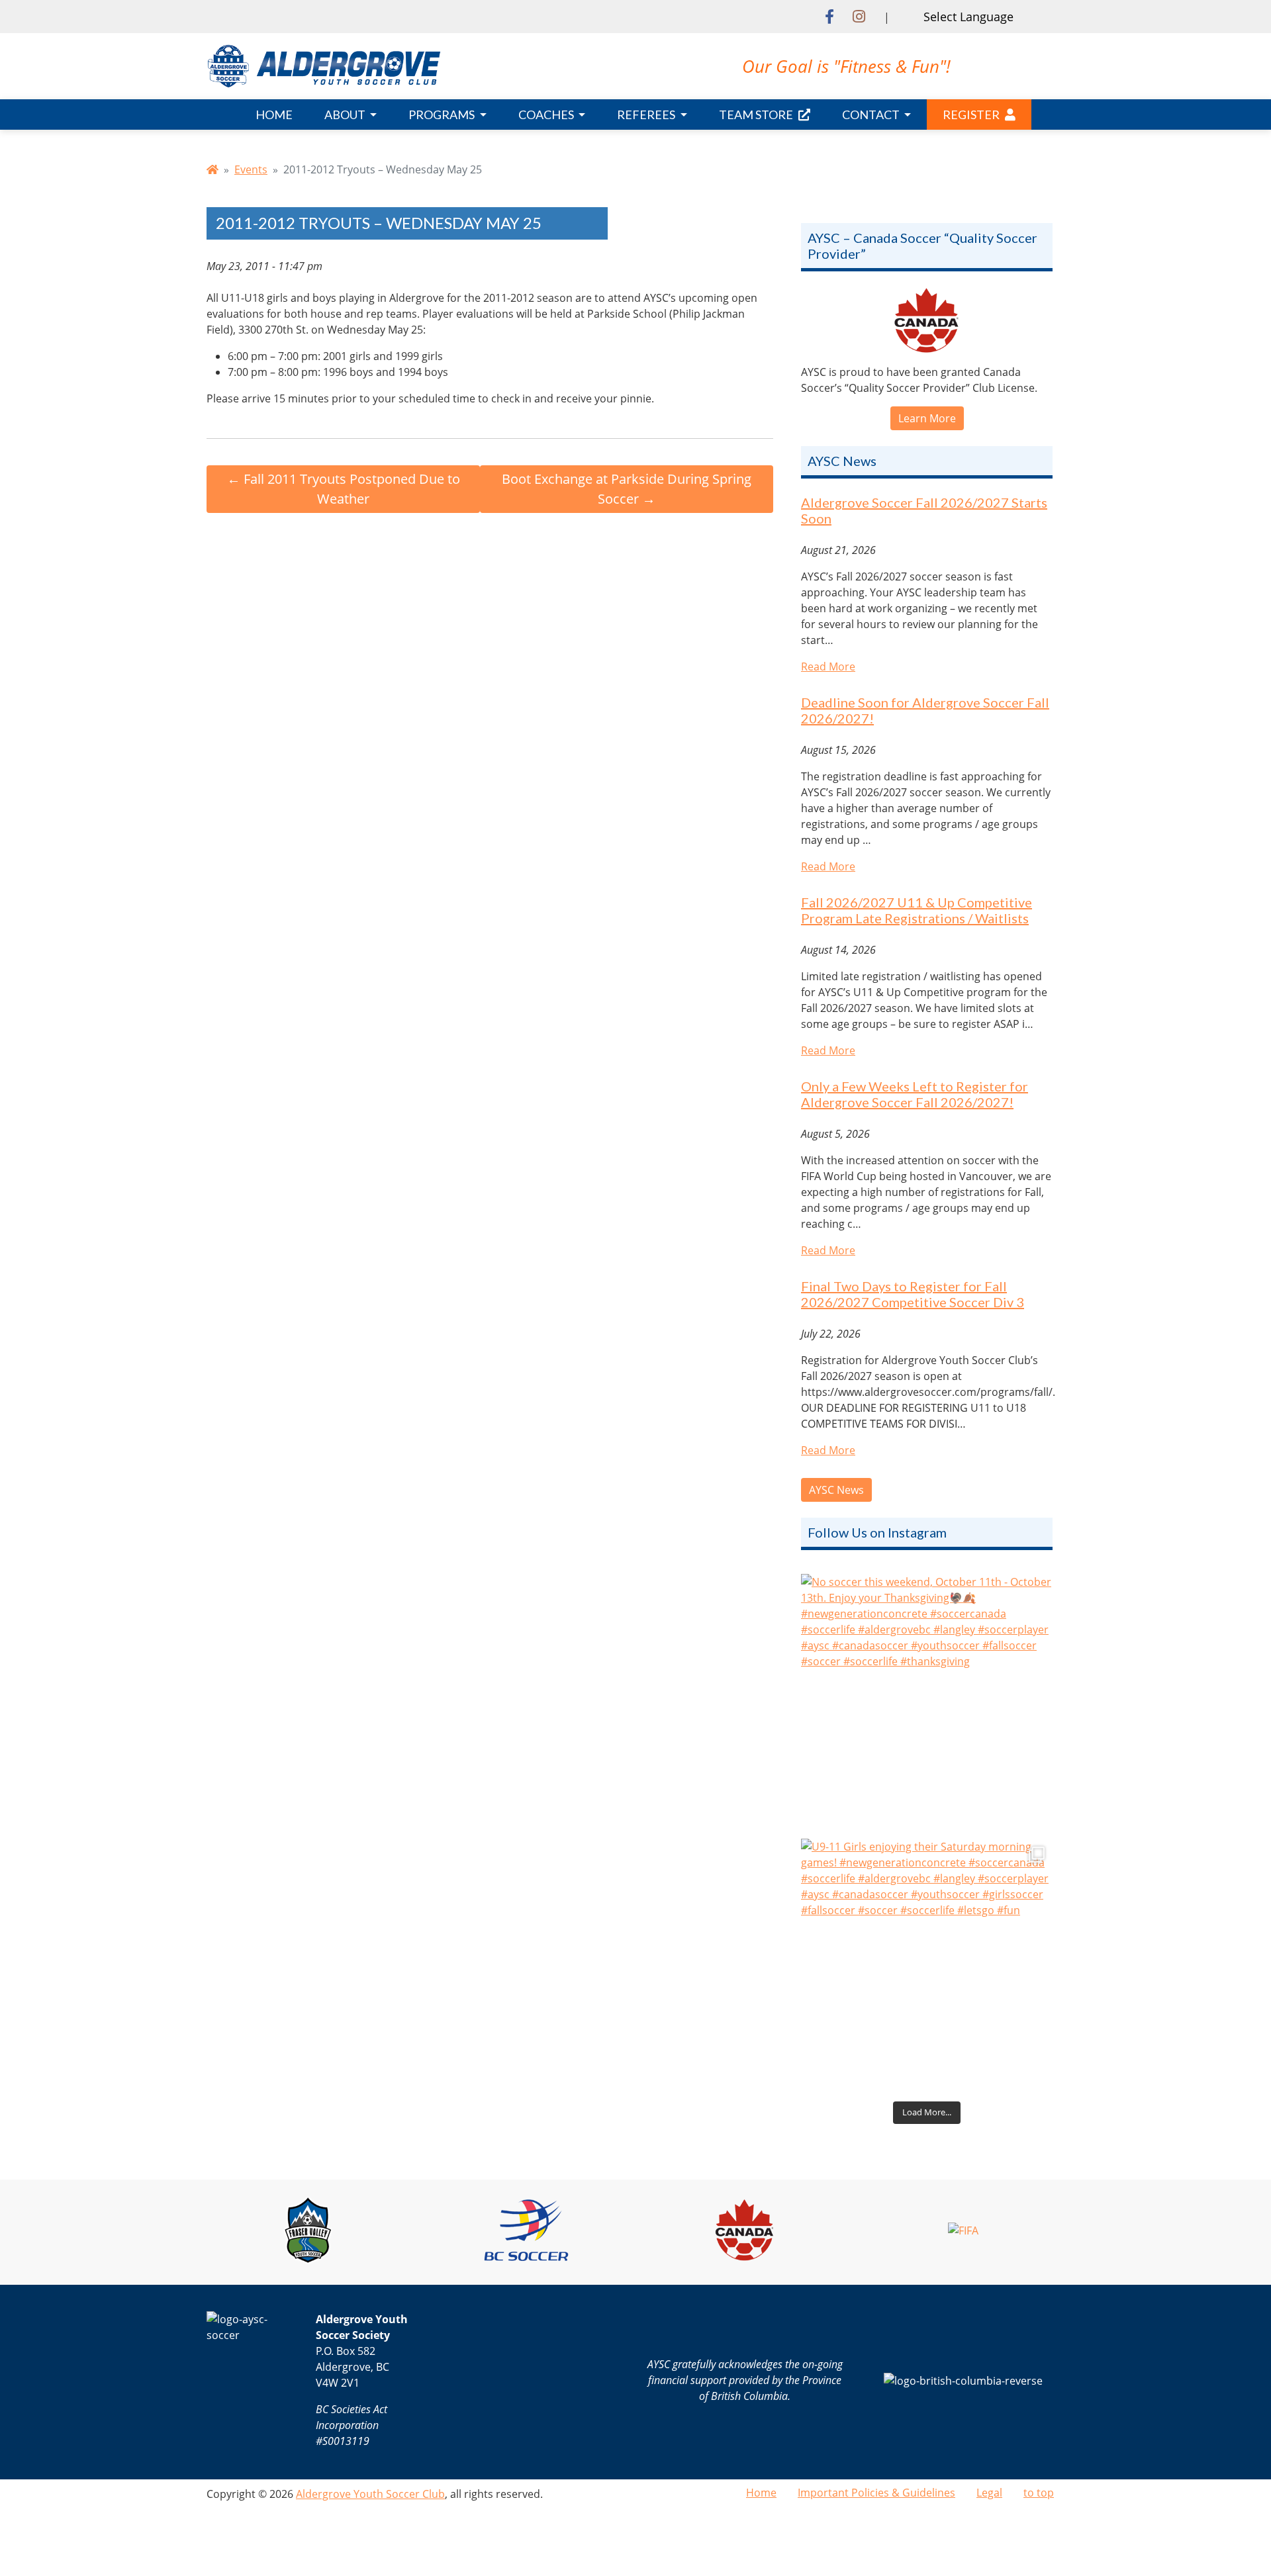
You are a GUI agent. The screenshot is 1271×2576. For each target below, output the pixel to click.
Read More (828, 667)
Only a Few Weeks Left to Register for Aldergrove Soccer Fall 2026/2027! (915, 1094)
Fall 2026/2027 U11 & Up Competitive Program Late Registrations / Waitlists (917, 910)
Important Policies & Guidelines (876, 2493)
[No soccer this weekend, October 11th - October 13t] (927, 1700)
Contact (872, 115)
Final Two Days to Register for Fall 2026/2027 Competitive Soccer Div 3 (913, 1294)
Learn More (927, 418)
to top (1039, 2493)
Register (971, 115)
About (346, 115)
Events (251, 169)
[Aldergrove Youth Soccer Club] (324, 65)
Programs (443, 115)
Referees (647, 115)
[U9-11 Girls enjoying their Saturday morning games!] (927, 1964)
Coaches (547, 115)
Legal (989, 2493)
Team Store (756, 115)
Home (274, 115)
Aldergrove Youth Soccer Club (370, 2494)
